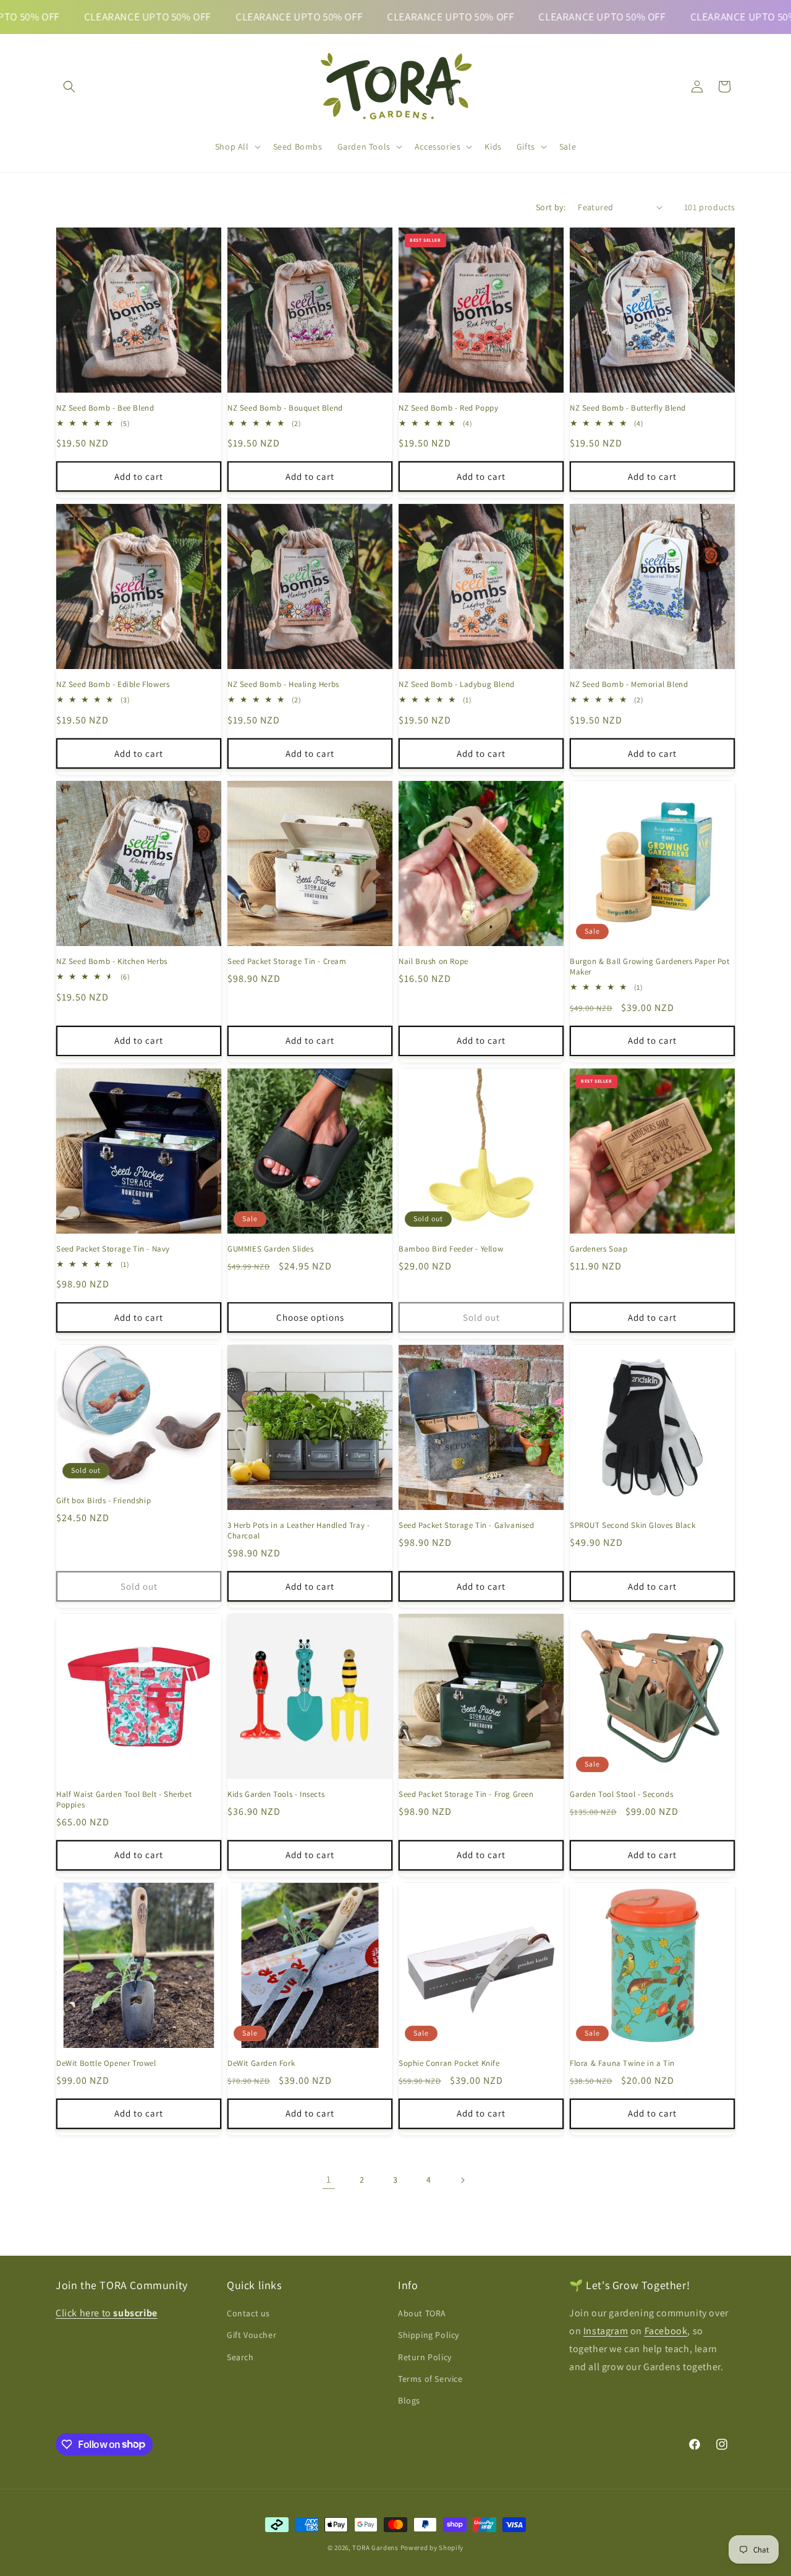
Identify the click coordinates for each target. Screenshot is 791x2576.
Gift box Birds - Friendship (104, 1501)
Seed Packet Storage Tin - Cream (287, 962)
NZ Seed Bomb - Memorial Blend (629, 685)
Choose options (310, 1317)
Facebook (666, 2331)
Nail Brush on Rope (434, 962)
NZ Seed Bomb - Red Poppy (448, 408)
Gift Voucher (252, 2335)
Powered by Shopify (432, 2548)
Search (240, 2357)
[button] (69, 87)
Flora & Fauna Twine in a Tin (622, 2063)
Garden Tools (364, 147)
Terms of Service (430, 2379)
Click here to (107, 2314)
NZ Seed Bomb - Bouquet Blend (285, 408)
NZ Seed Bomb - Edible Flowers (113, 685)
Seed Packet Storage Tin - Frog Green (466, 1794)
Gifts (526, 147)
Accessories (438, 147)
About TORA (422, 2314)
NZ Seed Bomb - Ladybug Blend (457, 685)
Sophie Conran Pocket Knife (449, 2063)
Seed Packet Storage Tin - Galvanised (467, 1525)
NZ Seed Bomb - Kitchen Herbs (112, 962)
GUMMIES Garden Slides (271, 1249)
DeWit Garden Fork (261, 2063)
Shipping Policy (429, 2335)
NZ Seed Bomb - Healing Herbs (283, 685)
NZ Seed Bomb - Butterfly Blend (628, 408)
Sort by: (551, 207)
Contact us (248, 2314)
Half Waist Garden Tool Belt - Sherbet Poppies (124, 1800)
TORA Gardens (376, 2548)
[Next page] (462, 2180)
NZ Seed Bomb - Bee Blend (105, 408)
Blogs (409, 2400)
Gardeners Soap (599, 1249)
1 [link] (329, 2179)
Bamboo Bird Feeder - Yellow (451, 1249)
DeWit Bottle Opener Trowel (106, 2063)
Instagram (606, 2331)
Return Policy (425, 2357)
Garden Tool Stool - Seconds (621, 1794)
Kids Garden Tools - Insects (276, 1794)
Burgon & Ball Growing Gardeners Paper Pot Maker (650, 967)
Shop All (232, 147)
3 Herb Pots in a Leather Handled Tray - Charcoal (298, 1531)
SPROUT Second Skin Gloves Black (633, 1525)
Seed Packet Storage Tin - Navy (113, 1249)
